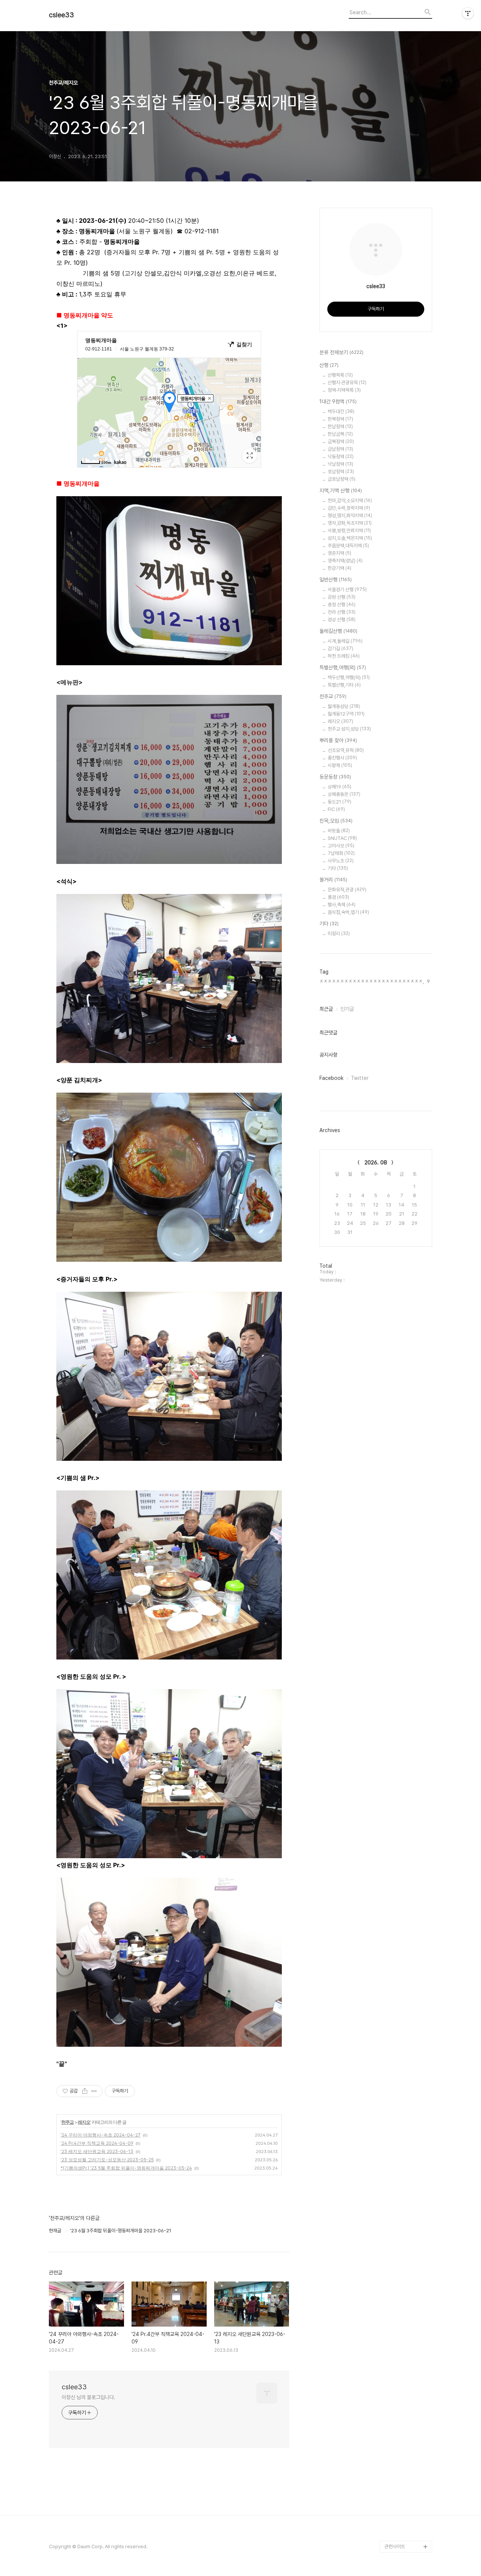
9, (429, 981)
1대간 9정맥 (338, 402)
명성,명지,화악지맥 (350, 516)
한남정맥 (340, 427)
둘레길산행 (338, 631)
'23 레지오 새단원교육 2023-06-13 (97, 2151)
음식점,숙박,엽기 (348, 912)
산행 (329, 365)
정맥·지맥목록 (344, 390)
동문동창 (335, 777)
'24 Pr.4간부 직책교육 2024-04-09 (97, 2143)
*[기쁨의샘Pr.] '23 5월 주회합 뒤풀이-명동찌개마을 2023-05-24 (126, 2168)
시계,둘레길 (345, 641)
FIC (336, 809)
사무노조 (341, 861)
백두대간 (341, 411)
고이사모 (341, 846)
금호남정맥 (342, 479)
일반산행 (336, 580)
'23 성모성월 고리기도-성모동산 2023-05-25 (107, 2160)
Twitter (360, 1078)
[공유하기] (85, 2091)
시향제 (340, 765)
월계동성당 (344, 706)
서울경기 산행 (347, 590)
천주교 (67, 2122)
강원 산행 (342, 597)
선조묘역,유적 (346, 750)
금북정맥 (341, 442)
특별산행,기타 (344, 685)
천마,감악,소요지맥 (350, 501)
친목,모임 (336, 821)
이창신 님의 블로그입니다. (88, 2397)
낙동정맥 (341, 457)
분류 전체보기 (341, 352)
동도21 (340, 802)
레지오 (84, 2122)
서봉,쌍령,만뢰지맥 (349, 531)
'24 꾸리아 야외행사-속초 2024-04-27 (101, 2135)
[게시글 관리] (94, 2091)
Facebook (331, 1078)
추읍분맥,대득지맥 (348, 546)
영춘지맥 (340, 553)
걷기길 (340, 649)
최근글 (326, 1009)
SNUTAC (342, 838)
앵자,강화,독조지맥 (350, 523)
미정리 (339, 934)
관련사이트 (395, 2547)
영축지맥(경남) (345, 561)
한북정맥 (340, 419)
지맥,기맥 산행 (341, 491)
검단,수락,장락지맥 (349, 508)
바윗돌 (339, 831)
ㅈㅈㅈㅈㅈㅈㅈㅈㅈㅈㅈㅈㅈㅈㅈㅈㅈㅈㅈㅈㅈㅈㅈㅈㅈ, (372, 981)
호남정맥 (341, 472)
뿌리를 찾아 (338, 740)
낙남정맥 (340, 464)
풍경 (338, 897)
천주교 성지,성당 (349, 729)
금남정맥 (340, 449)
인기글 (347, 1009)
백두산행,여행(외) (349, 677)
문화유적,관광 (347, 890)
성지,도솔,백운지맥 (350, 538)
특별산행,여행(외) (343, 667)
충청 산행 (342, 605)
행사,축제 (342, 905)
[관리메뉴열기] (468, 13)
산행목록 (340, 375)
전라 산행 (342, 612)
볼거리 (333, 880)
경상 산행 (342, 620)
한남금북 (340, 434)
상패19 (340, 787)
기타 (338, 868)
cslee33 (61, 15)
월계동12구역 (346, 714)
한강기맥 (340, 568)
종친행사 (342, 758)
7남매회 (341, 853)
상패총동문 (344, 794)
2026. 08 (376, 1163)
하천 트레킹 (344, 656)
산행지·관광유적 (347, 383)
